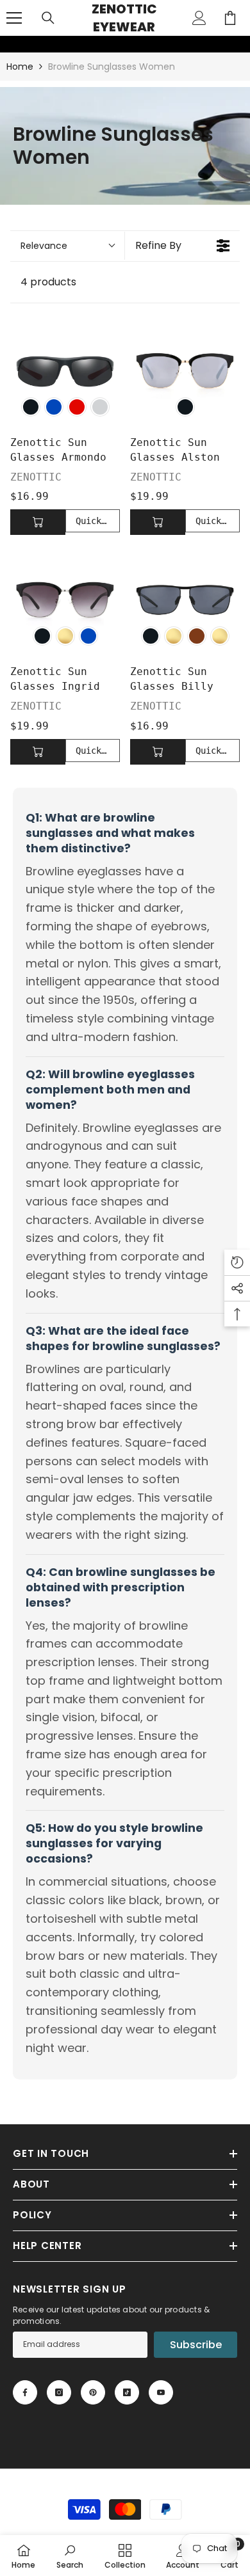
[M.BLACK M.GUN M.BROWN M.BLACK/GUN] (185, 600)
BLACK (31, 407)
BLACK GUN (65, 636)
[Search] (48, 18)
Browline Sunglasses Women (112, 67)
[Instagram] (59, 2392)
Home (20, 67)
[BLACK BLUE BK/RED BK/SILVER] (65, 371)
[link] (8, 44)
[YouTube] (161, 2392)
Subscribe (196, 2345)
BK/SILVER (100, 407)
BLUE (54, 407)
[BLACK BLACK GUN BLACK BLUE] (65, 600)
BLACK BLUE (88, 636)
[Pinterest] (93, 2392)
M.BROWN (197, 636)
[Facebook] (25, 2392)
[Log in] (199, 18)
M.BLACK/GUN (220, 636)
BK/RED (77, 407)
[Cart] (230, 18)
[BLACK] (185, 371)
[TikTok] (127, 2392)
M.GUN (174, 636)
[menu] (14, 18)
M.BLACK (151, 636)
